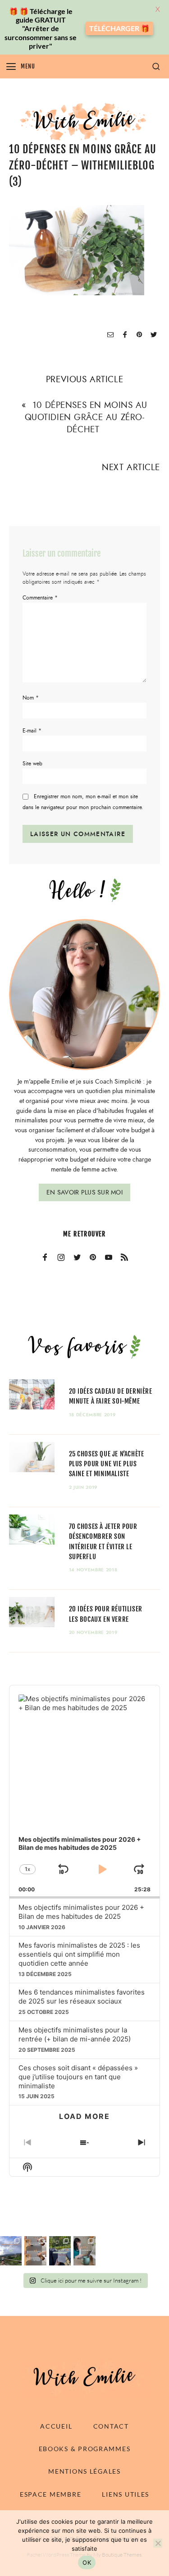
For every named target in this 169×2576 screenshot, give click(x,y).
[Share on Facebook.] (125, 335)
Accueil (56, 2426)
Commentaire (40, 598)
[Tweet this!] (154, 335)
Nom (31, 698)
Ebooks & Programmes (85, 2449)
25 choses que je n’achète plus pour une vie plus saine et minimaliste (107, 1464)
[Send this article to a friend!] (110, 335)
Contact (111, 2426)
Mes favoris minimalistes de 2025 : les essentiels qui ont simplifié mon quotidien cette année (79, 1954)
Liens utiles (126, 2494)
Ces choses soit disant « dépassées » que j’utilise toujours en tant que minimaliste (78, 2077)
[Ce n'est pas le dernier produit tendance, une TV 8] (35, 2251)
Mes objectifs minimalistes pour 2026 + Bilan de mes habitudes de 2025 (81, 1912)
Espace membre (50, 2494)
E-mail (32, 731)
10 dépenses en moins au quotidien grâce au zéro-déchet (86, 417)
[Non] (158, 2543)
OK (87, 2562)
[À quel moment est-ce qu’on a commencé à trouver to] (84, 2251)
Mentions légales (84, 2471)
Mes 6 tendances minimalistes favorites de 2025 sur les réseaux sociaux (82, 1997)
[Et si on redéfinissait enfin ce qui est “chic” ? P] (60, 2251)
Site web (32, 764)
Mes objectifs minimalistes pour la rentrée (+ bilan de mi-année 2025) (75, 2034)
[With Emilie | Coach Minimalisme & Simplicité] (85, 121)
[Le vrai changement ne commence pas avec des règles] (11, 2251)
